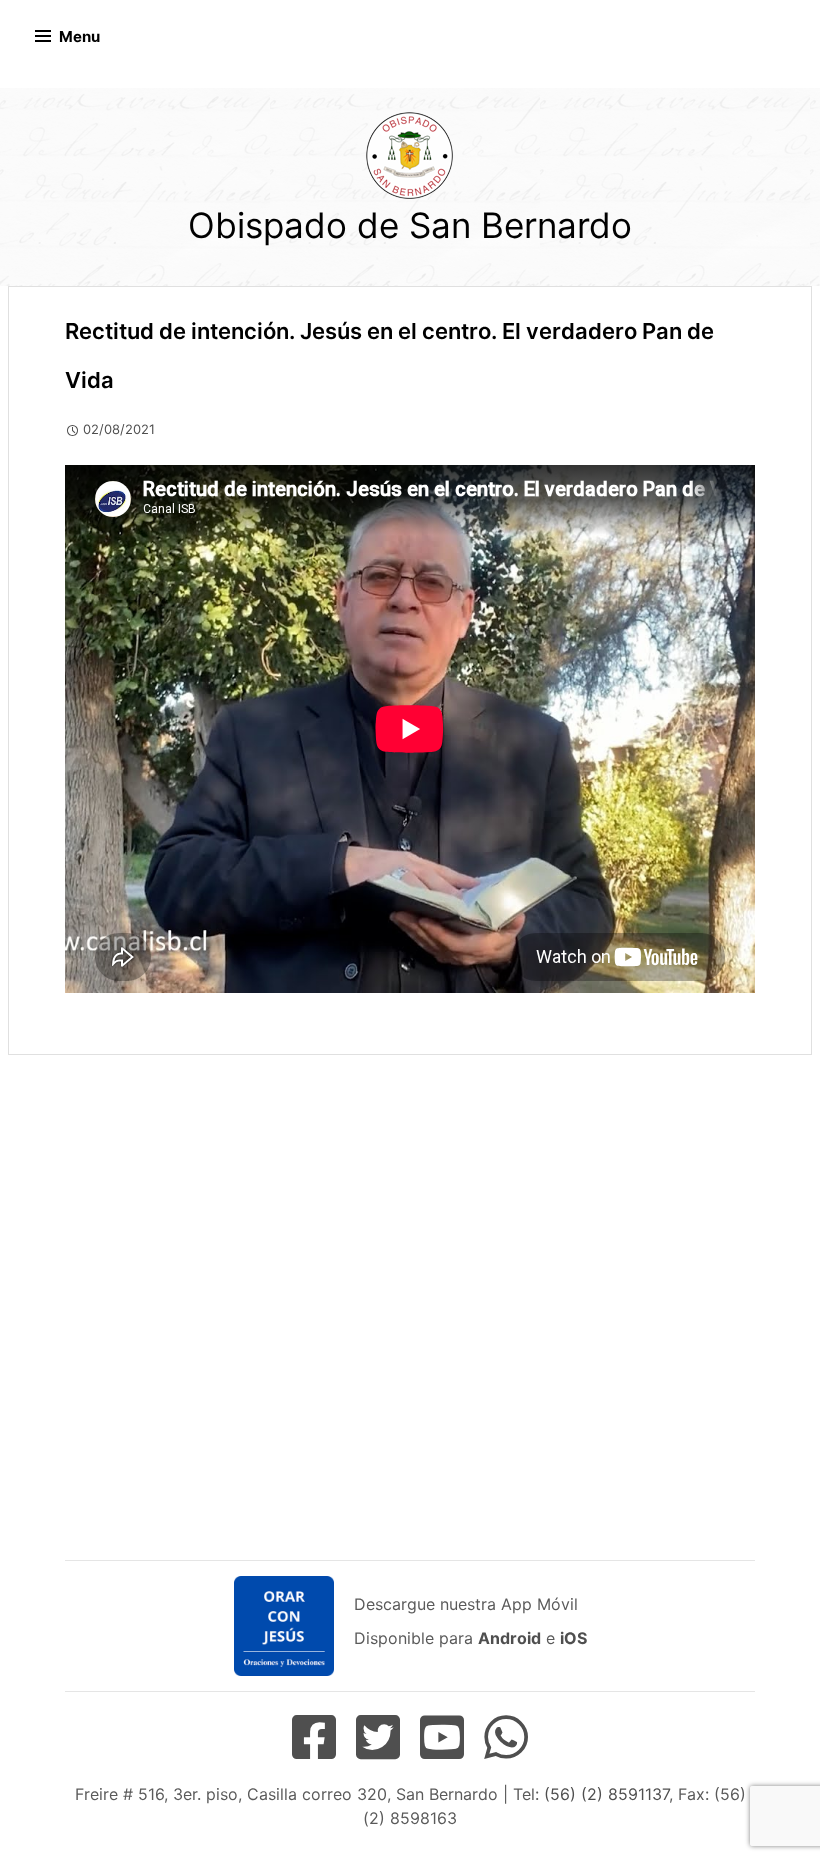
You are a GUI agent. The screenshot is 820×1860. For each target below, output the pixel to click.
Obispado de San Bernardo (410, 225)
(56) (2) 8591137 (606, 1794)
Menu (79, 36)
